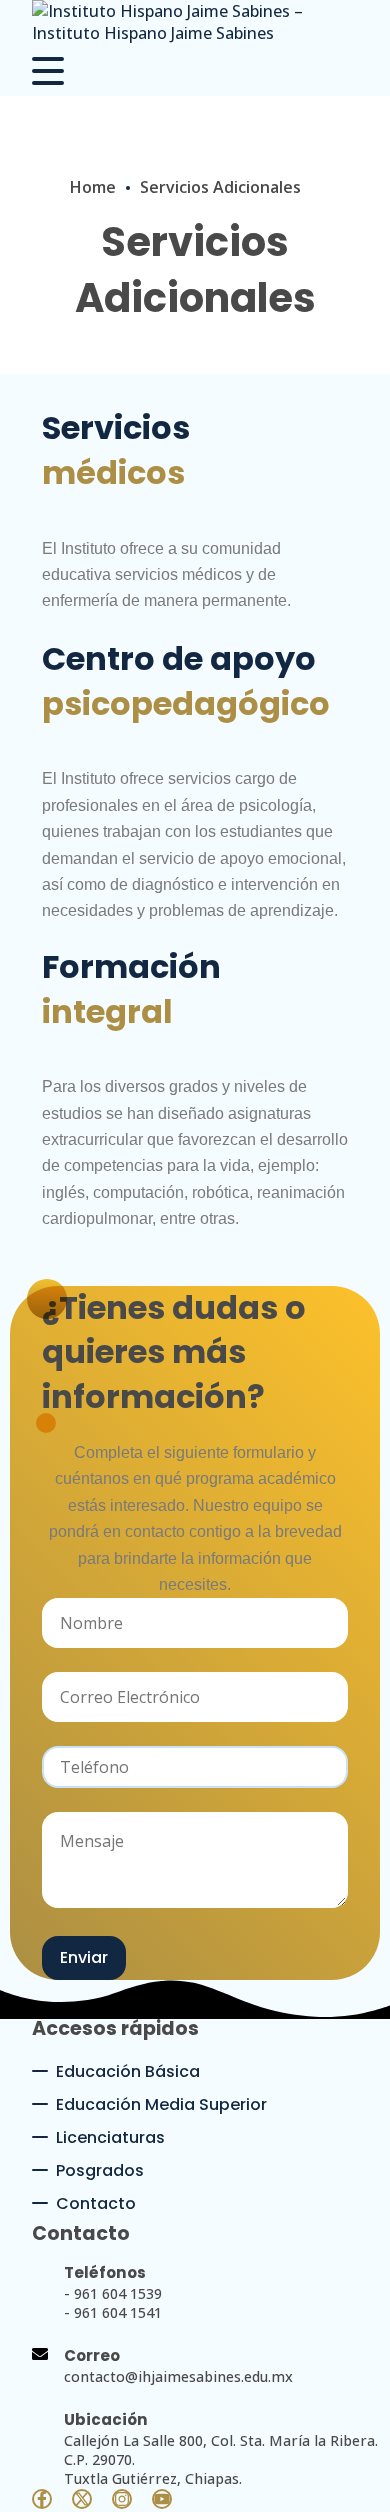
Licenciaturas (110, 2137)
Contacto (96, 2203)
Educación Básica (128, 2071)
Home (93, 187)
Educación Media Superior (161, 2104)
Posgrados (100, 2170)
